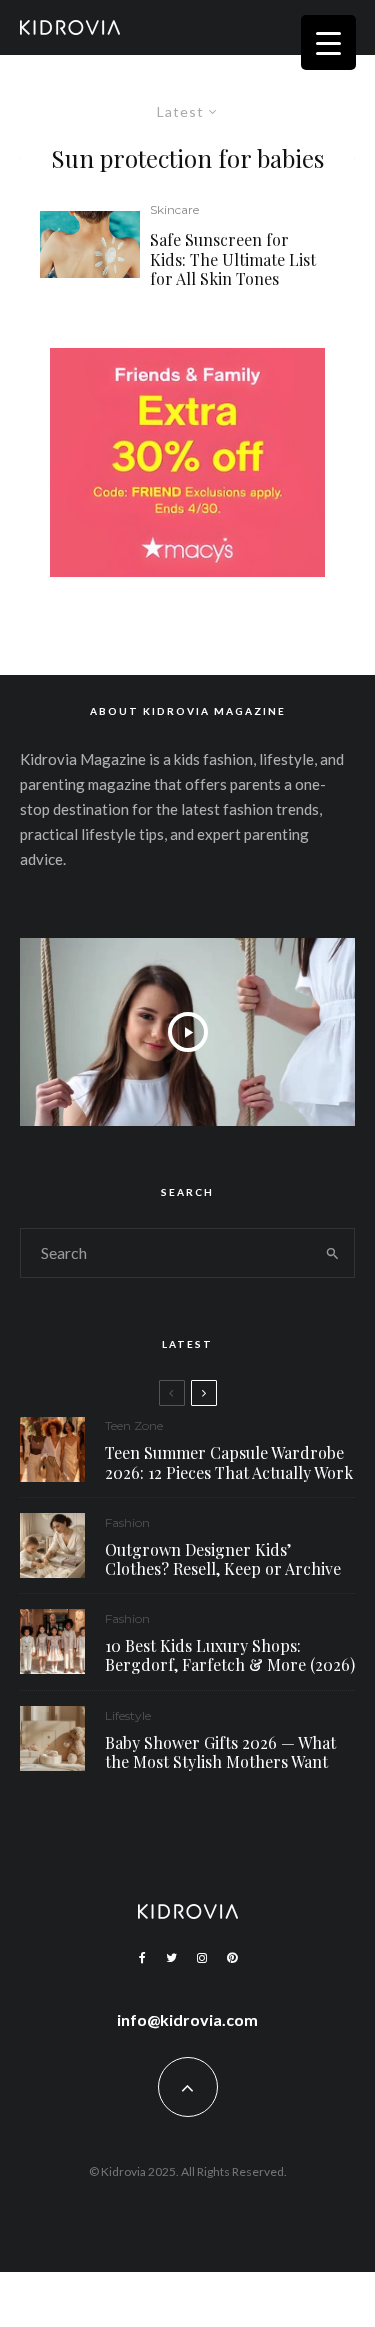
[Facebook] (142, 1958)
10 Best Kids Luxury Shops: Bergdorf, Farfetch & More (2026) (230, 1655)
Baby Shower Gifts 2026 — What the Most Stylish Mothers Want (220, 1752)
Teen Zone (134, 1425)
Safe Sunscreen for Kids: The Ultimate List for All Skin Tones (233, 259)
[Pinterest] (232, 1958)
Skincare (174, 209)
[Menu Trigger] (328, 42)
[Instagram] (202, 1958)
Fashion (127, 1522)
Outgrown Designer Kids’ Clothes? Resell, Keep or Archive (223, 1559)
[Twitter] (171, 1958)
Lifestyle (128, 1715)
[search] (332, 1253)
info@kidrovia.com (187, 2019)
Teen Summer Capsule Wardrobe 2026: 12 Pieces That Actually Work (229, 1462)
